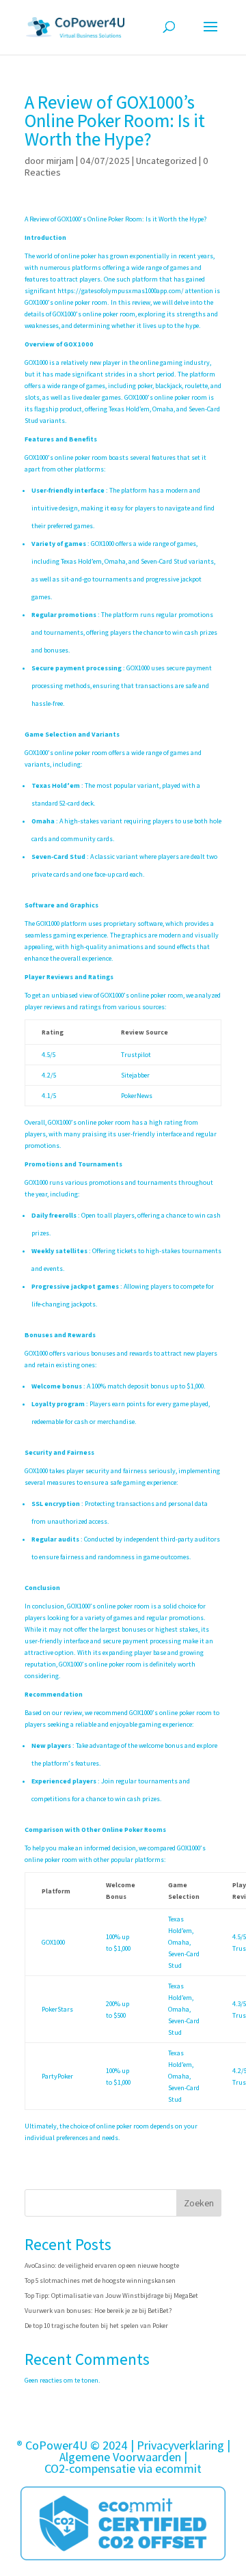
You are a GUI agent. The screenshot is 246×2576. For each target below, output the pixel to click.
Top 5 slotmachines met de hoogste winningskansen (100, 2280)
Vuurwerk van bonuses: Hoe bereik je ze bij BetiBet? (98, 2311)
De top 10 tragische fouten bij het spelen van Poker (96, 2326)
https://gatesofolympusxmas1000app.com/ (121, 291)
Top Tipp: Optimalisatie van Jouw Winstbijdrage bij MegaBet (111, 2296)
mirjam (60, 161)
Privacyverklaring (180, 2445)
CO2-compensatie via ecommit (123, 2468)
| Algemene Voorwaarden (145, 2451)
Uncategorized (166, 161)
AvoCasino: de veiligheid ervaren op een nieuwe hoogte (102, 2265)
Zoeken (199, 2203)
